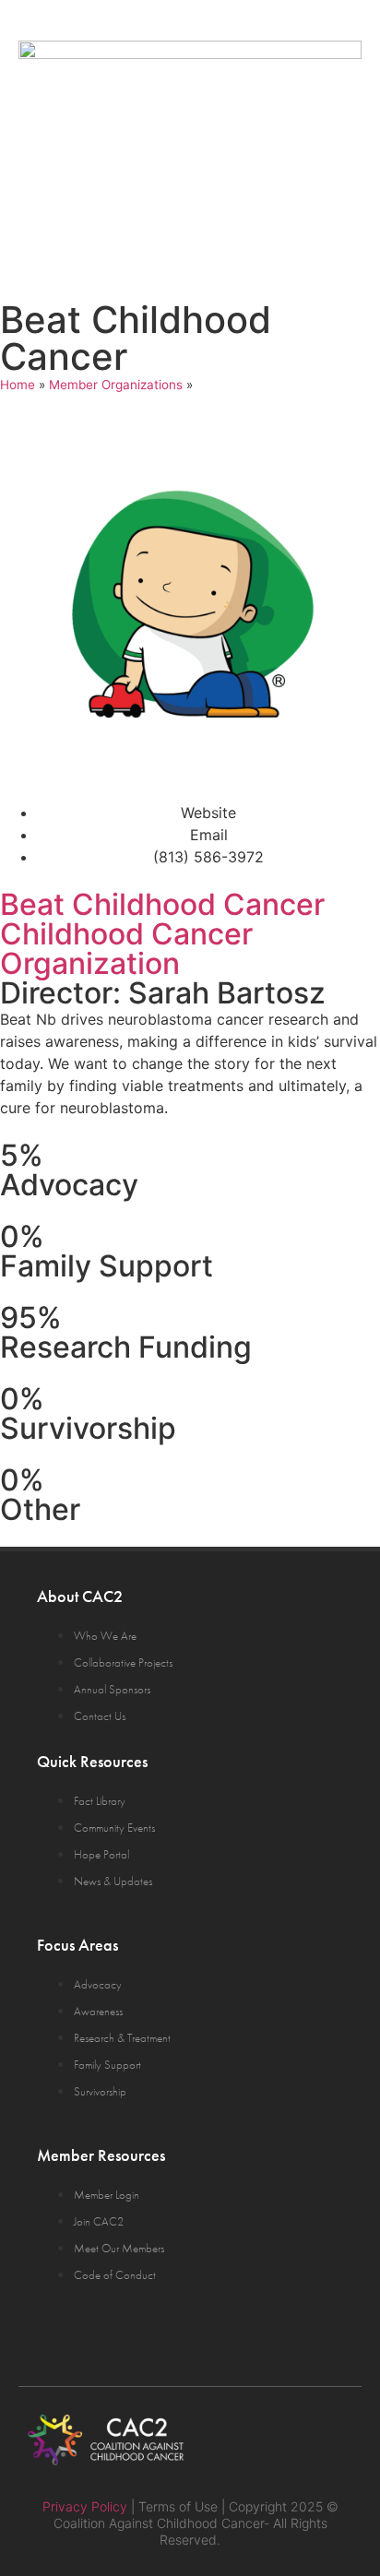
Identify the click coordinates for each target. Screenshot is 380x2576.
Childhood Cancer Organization (126, 949)
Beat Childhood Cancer (162, 904)
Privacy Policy (85, 2506)
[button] (336, 213)
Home (18, 385)
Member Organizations (116, 385)
